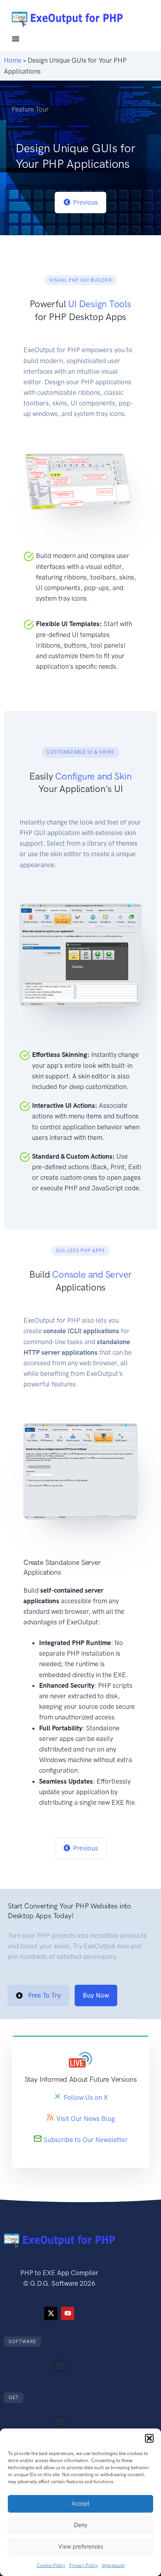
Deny (80, 2525)
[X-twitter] (51, 2313)
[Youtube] (68, 2313)
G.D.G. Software (54, 2283)
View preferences (81, 2547)
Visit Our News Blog (86, 2119)
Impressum (113, 2565)
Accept (80, 2504)
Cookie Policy (51, 2565)
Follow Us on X (86, 2098)
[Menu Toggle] (16, 39)
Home (13, 60)
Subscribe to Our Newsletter (86, 2140)
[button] (149, 2438)
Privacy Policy (84, 2565)
